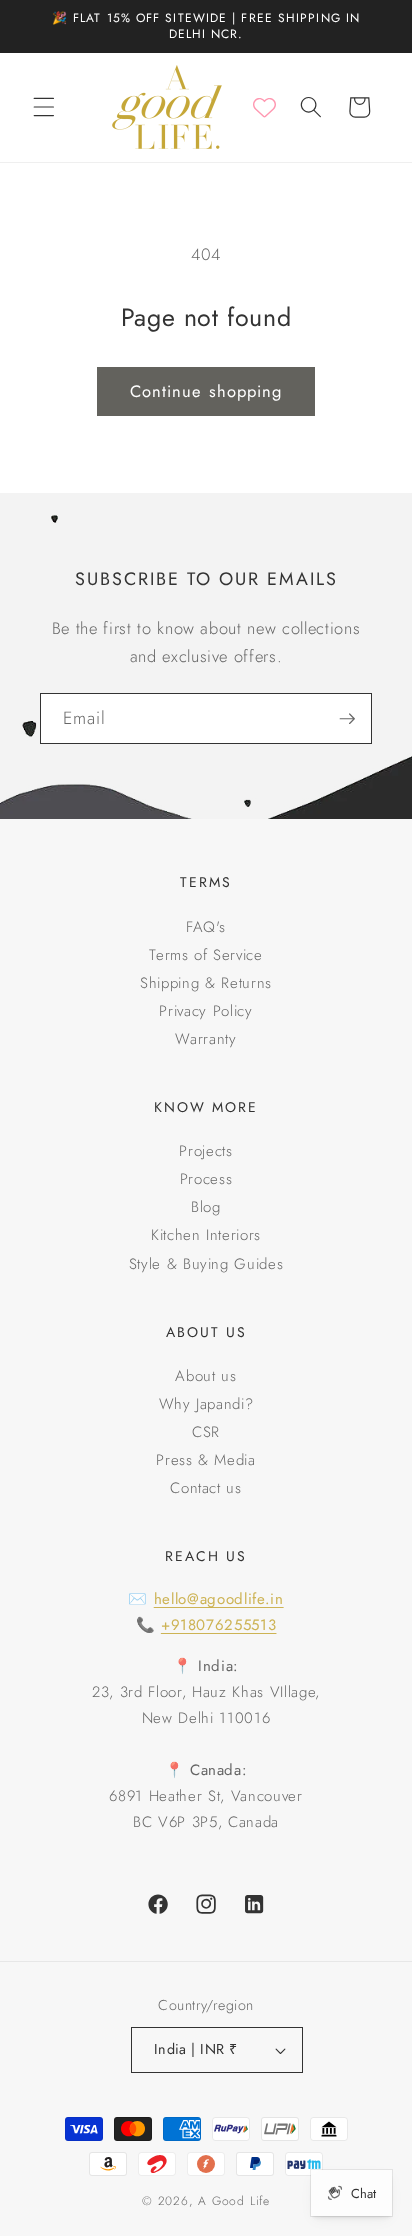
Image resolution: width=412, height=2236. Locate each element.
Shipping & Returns (206, 983)
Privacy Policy (205, 1011)
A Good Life (233, 2201)
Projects (205, 1151)
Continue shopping (206, 391)
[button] (44, 107)
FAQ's (206, 927)
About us (205, 1376)
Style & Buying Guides (206, 1264)
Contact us (206, 1488)
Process (206, 1179)
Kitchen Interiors (206, 1235)
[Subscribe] (347, 719)
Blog (206, 1207)
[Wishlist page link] (264, 107)
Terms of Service (206, 955)
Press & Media (206, 1460)
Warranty (205, 1039)
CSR (206, 1432)
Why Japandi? (206, 1404)
